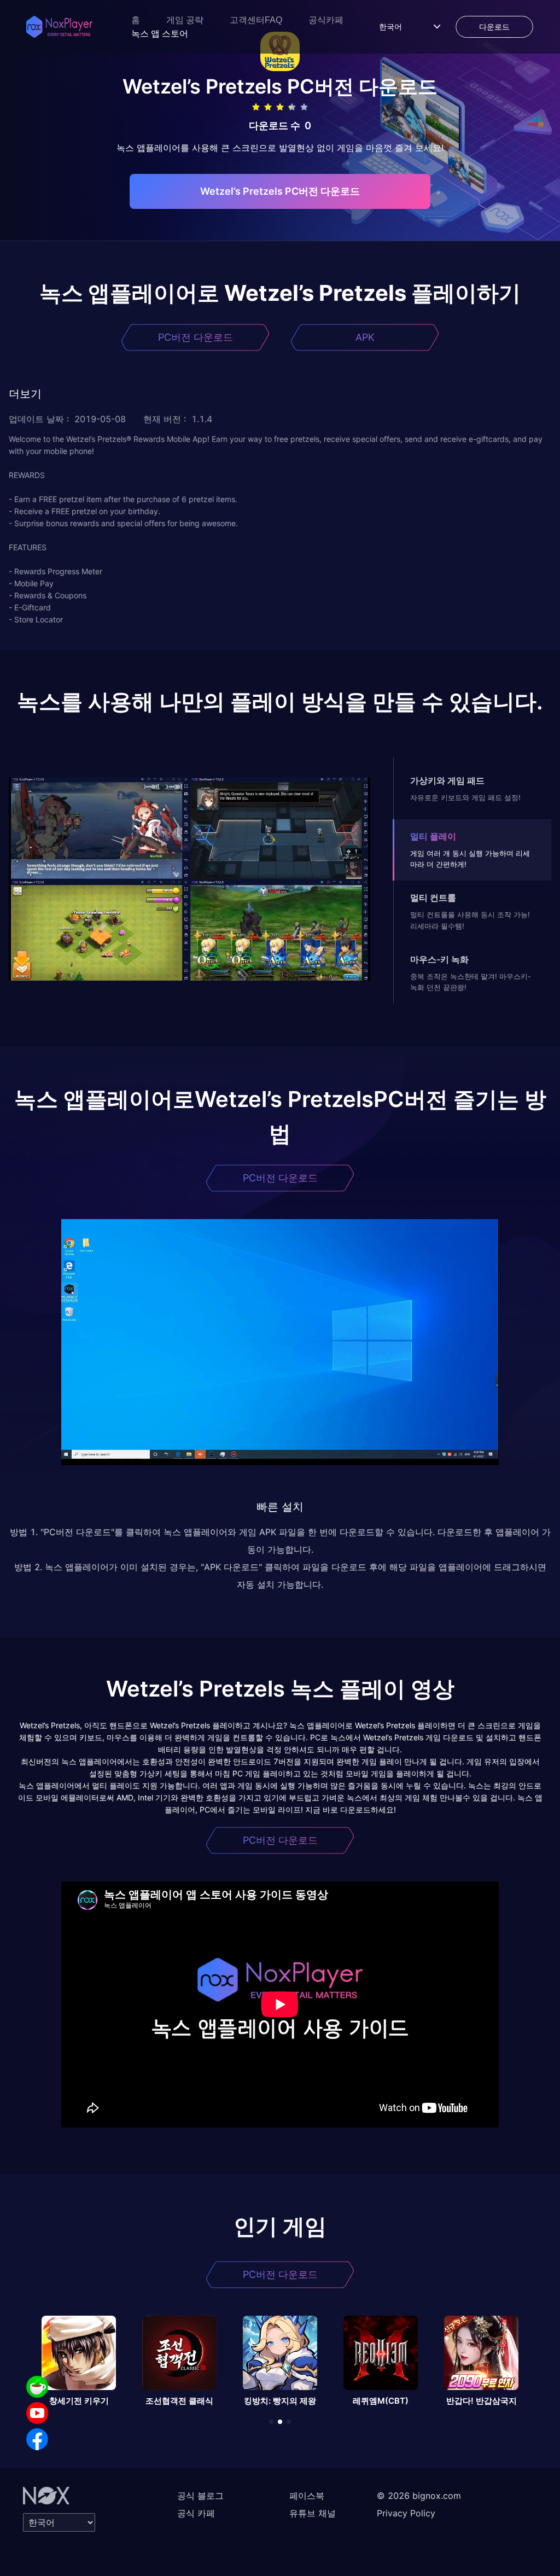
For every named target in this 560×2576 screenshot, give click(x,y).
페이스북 (307, 2496)
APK (365, 337)
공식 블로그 (200, 2496)
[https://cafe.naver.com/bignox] (37, 2387)
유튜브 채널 (313, 2513)
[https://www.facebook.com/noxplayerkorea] (37, 2439)
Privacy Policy (406, 2513)
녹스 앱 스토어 (160, 34)
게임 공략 (185, 20)
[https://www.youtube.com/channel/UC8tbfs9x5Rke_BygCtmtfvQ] (37, 2413)
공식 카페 (196, 2513)
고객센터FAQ (256, 20)
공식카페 (326, 20)
